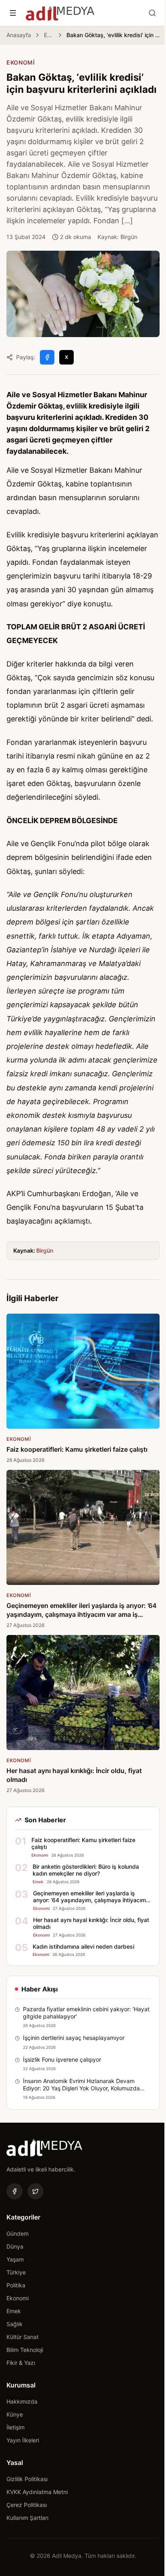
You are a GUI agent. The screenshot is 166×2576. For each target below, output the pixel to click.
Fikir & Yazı (21, 2363)
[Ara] (152, 13)
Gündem (18, 2233)
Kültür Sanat (23, 2337)
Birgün (45, 1250)
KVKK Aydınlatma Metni (37, 2492)
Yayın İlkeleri (23, 2440)
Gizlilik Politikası (27, 2479)
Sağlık (15, 2324)
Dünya (15, 2246)
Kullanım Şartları (27, 2518)
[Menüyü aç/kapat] (13, 13)
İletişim (16, 2427)
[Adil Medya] (60, 13)
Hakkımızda (22, 2401)
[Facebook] (15, 2191)
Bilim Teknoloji (25, 2350)
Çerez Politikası (27, 2505)
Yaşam (15, 2259)
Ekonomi (49, 35)
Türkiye (16, 2272)
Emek (14, 2311)
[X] (35, 2191)
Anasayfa (19, 35)
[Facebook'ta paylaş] (47, 357)
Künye (15, 2414)
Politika (16, 2285)
